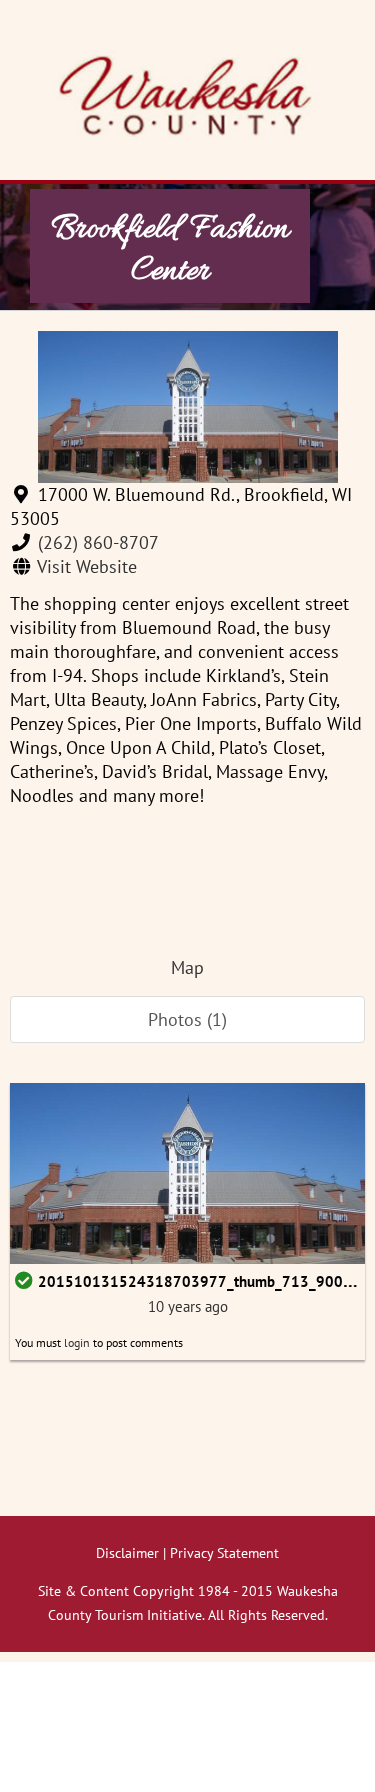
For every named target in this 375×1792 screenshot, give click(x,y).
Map (187, 967)
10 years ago (188, 1306)
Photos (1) (187, 1019)
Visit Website (87, 566)
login (77, 1342)
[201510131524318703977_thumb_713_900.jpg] (187, 1171)
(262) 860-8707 (98, 542)
